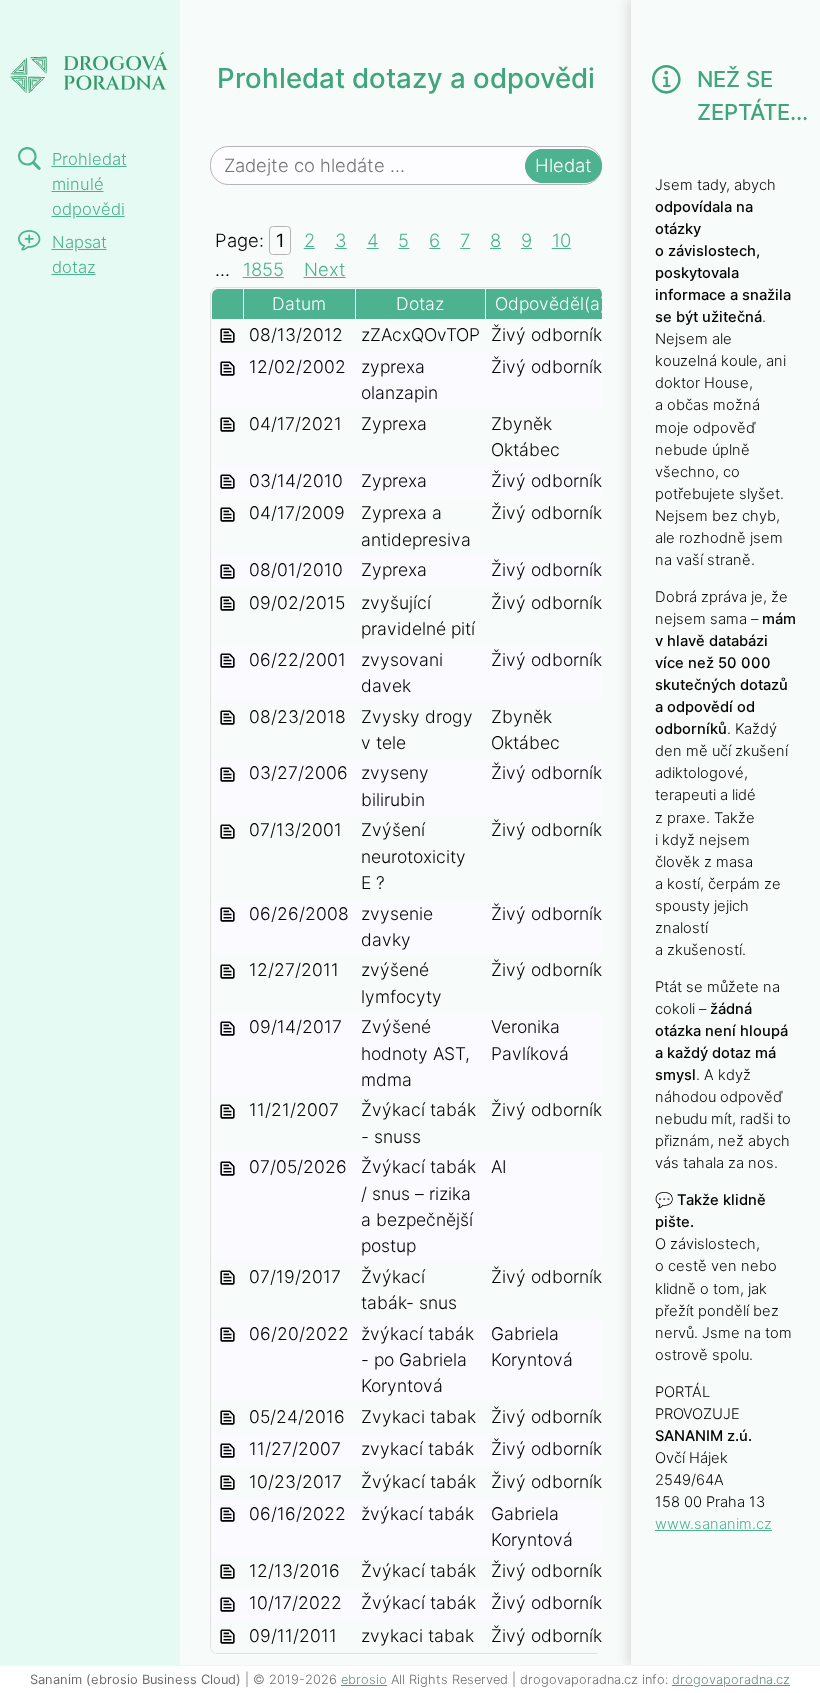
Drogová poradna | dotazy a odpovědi (84, 65)
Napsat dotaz (79, 254)
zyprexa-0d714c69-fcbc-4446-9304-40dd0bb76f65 (227, 572)
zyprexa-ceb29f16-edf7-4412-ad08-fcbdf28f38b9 (227, 483)
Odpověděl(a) (550, 303)
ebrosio (364, 1679)
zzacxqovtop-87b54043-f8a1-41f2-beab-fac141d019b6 (227, 337)
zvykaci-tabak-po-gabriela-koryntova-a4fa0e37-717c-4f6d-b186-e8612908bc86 (227, 1336)
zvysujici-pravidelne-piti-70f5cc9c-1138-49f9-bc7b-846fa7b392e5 (227, 605)
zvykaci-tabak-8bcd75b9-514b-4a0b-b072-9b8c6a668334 (227, 1573)
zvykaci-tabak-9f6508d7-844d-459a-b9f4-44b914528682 (227, 1516)
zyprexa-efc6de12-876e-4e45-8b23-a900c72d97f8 (227, 426)
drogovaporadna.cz (731, 1679)
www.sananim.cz (713, 1524)
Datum (299, 303)
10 (561, 240)
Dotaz (420, 303)
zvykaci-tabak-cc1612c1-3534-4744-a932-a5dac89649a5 (227, 1451)
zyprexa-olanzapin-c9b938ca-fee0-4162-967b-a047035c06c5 (227, 369)
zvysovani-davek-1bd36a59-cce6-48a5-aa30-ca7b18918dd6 (227, 662)
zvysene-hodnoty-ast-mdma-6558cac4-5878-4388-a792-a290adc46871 (227, 1029)
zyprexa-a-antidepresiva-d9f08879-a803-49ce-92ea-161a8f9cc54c (227, 515)
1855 (263, 269)
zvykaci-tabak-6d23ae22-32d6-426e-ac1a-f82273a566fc (227, 1638)
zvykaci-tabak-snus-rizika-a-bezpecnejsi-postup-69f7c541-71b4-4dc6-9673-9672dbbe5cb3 (227, 1169)
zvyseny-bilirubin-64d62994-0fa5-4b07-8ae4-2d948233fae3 (227, 775)
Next (325, 269)
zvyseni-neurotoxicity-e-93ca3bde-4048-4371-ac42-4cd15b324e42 (227, 832)
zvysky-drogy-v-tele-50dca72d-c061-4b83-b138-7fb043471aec (227, 719)
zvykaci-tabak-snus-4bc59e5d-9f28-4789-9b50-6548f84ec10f (227, 1279)
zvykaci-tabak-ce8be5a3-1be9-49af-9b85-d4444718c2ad (227, 1419)
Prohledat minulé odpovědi (89, 184)
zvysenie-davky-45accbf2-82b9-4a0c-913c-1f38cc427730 (227, 916)
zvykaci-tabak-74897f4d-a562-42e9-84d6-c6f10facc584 (227, 1605)
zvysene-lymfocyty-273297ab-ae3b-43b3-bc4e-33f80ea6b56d (227, 972)
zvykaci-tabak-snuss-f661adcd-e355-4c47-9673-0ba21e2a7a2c (227, 1112)
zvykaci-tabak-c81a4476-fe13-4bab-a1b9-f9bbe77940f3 (227, 1484)
